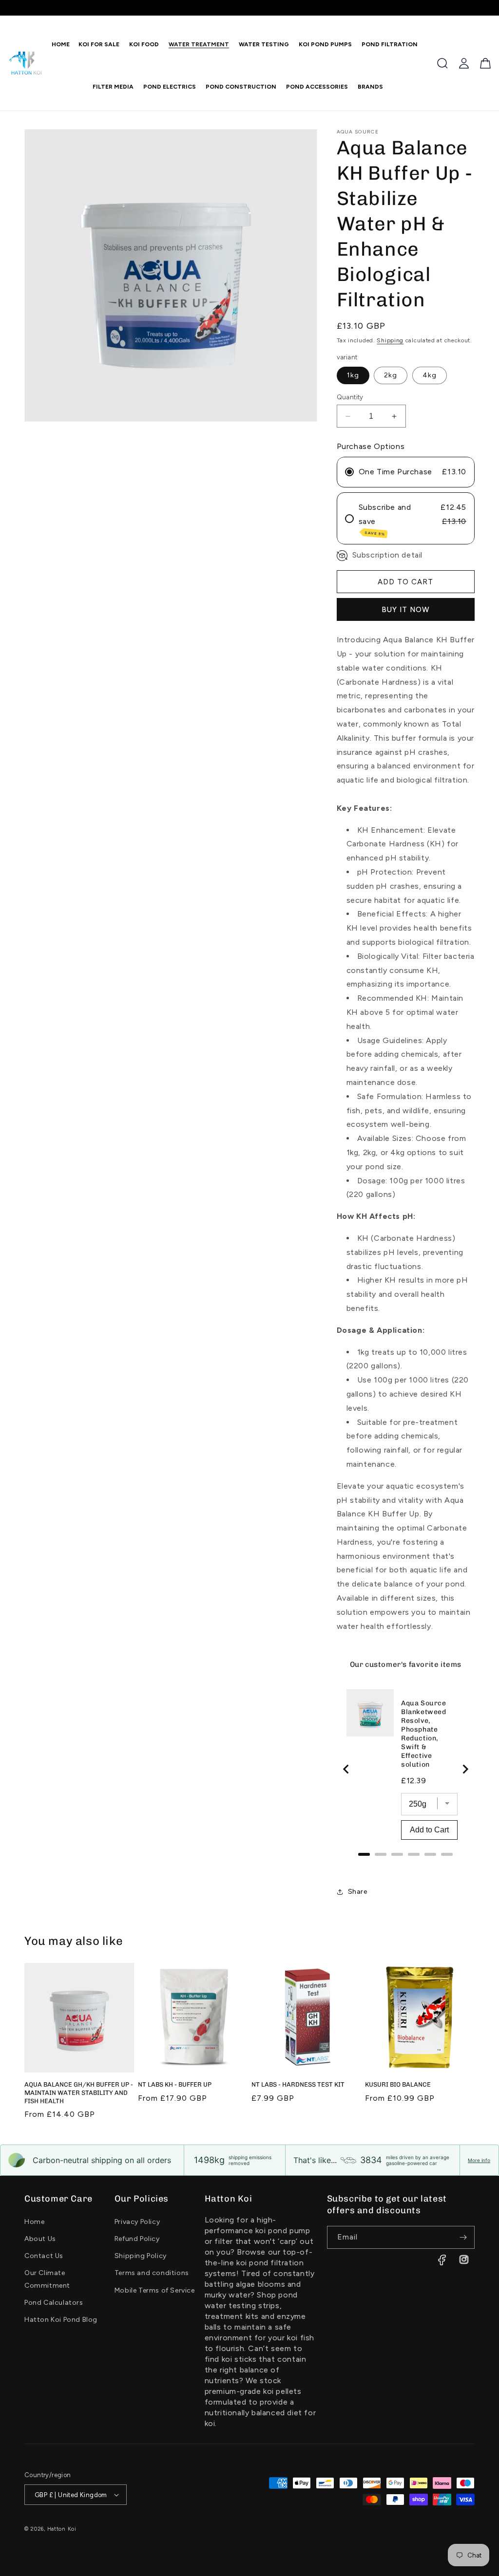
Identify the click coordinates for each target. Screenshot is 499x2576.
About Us (40, 2239)
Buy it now (406, 610)
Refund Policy (137, 2239)
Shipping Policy (141, 2256)
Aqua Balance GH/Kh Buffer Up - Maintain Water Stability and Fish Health (79, 2093)
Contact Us (44, 2256)
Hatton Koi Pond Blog (61, 2320)
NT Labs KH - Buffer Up (175, 2084)
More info (479, 2160)
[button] (142, 44)
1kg (353, 375)
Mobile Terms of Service (155, 2290)
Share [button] (358, 1892)
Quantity (350, 397)
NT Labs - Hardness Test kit (298, 2084)
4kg (430, 375)
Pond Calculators (54, 2303)
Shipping (390, 340)
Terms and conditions (152, 2273)
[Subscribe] (463, 2237)
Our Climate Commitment (47, 2279)
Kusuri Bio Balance (398, 2084)
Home (34, 2222)
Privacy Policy (137, 2222)
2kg (391, 375)
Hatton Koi (62, 2529)
